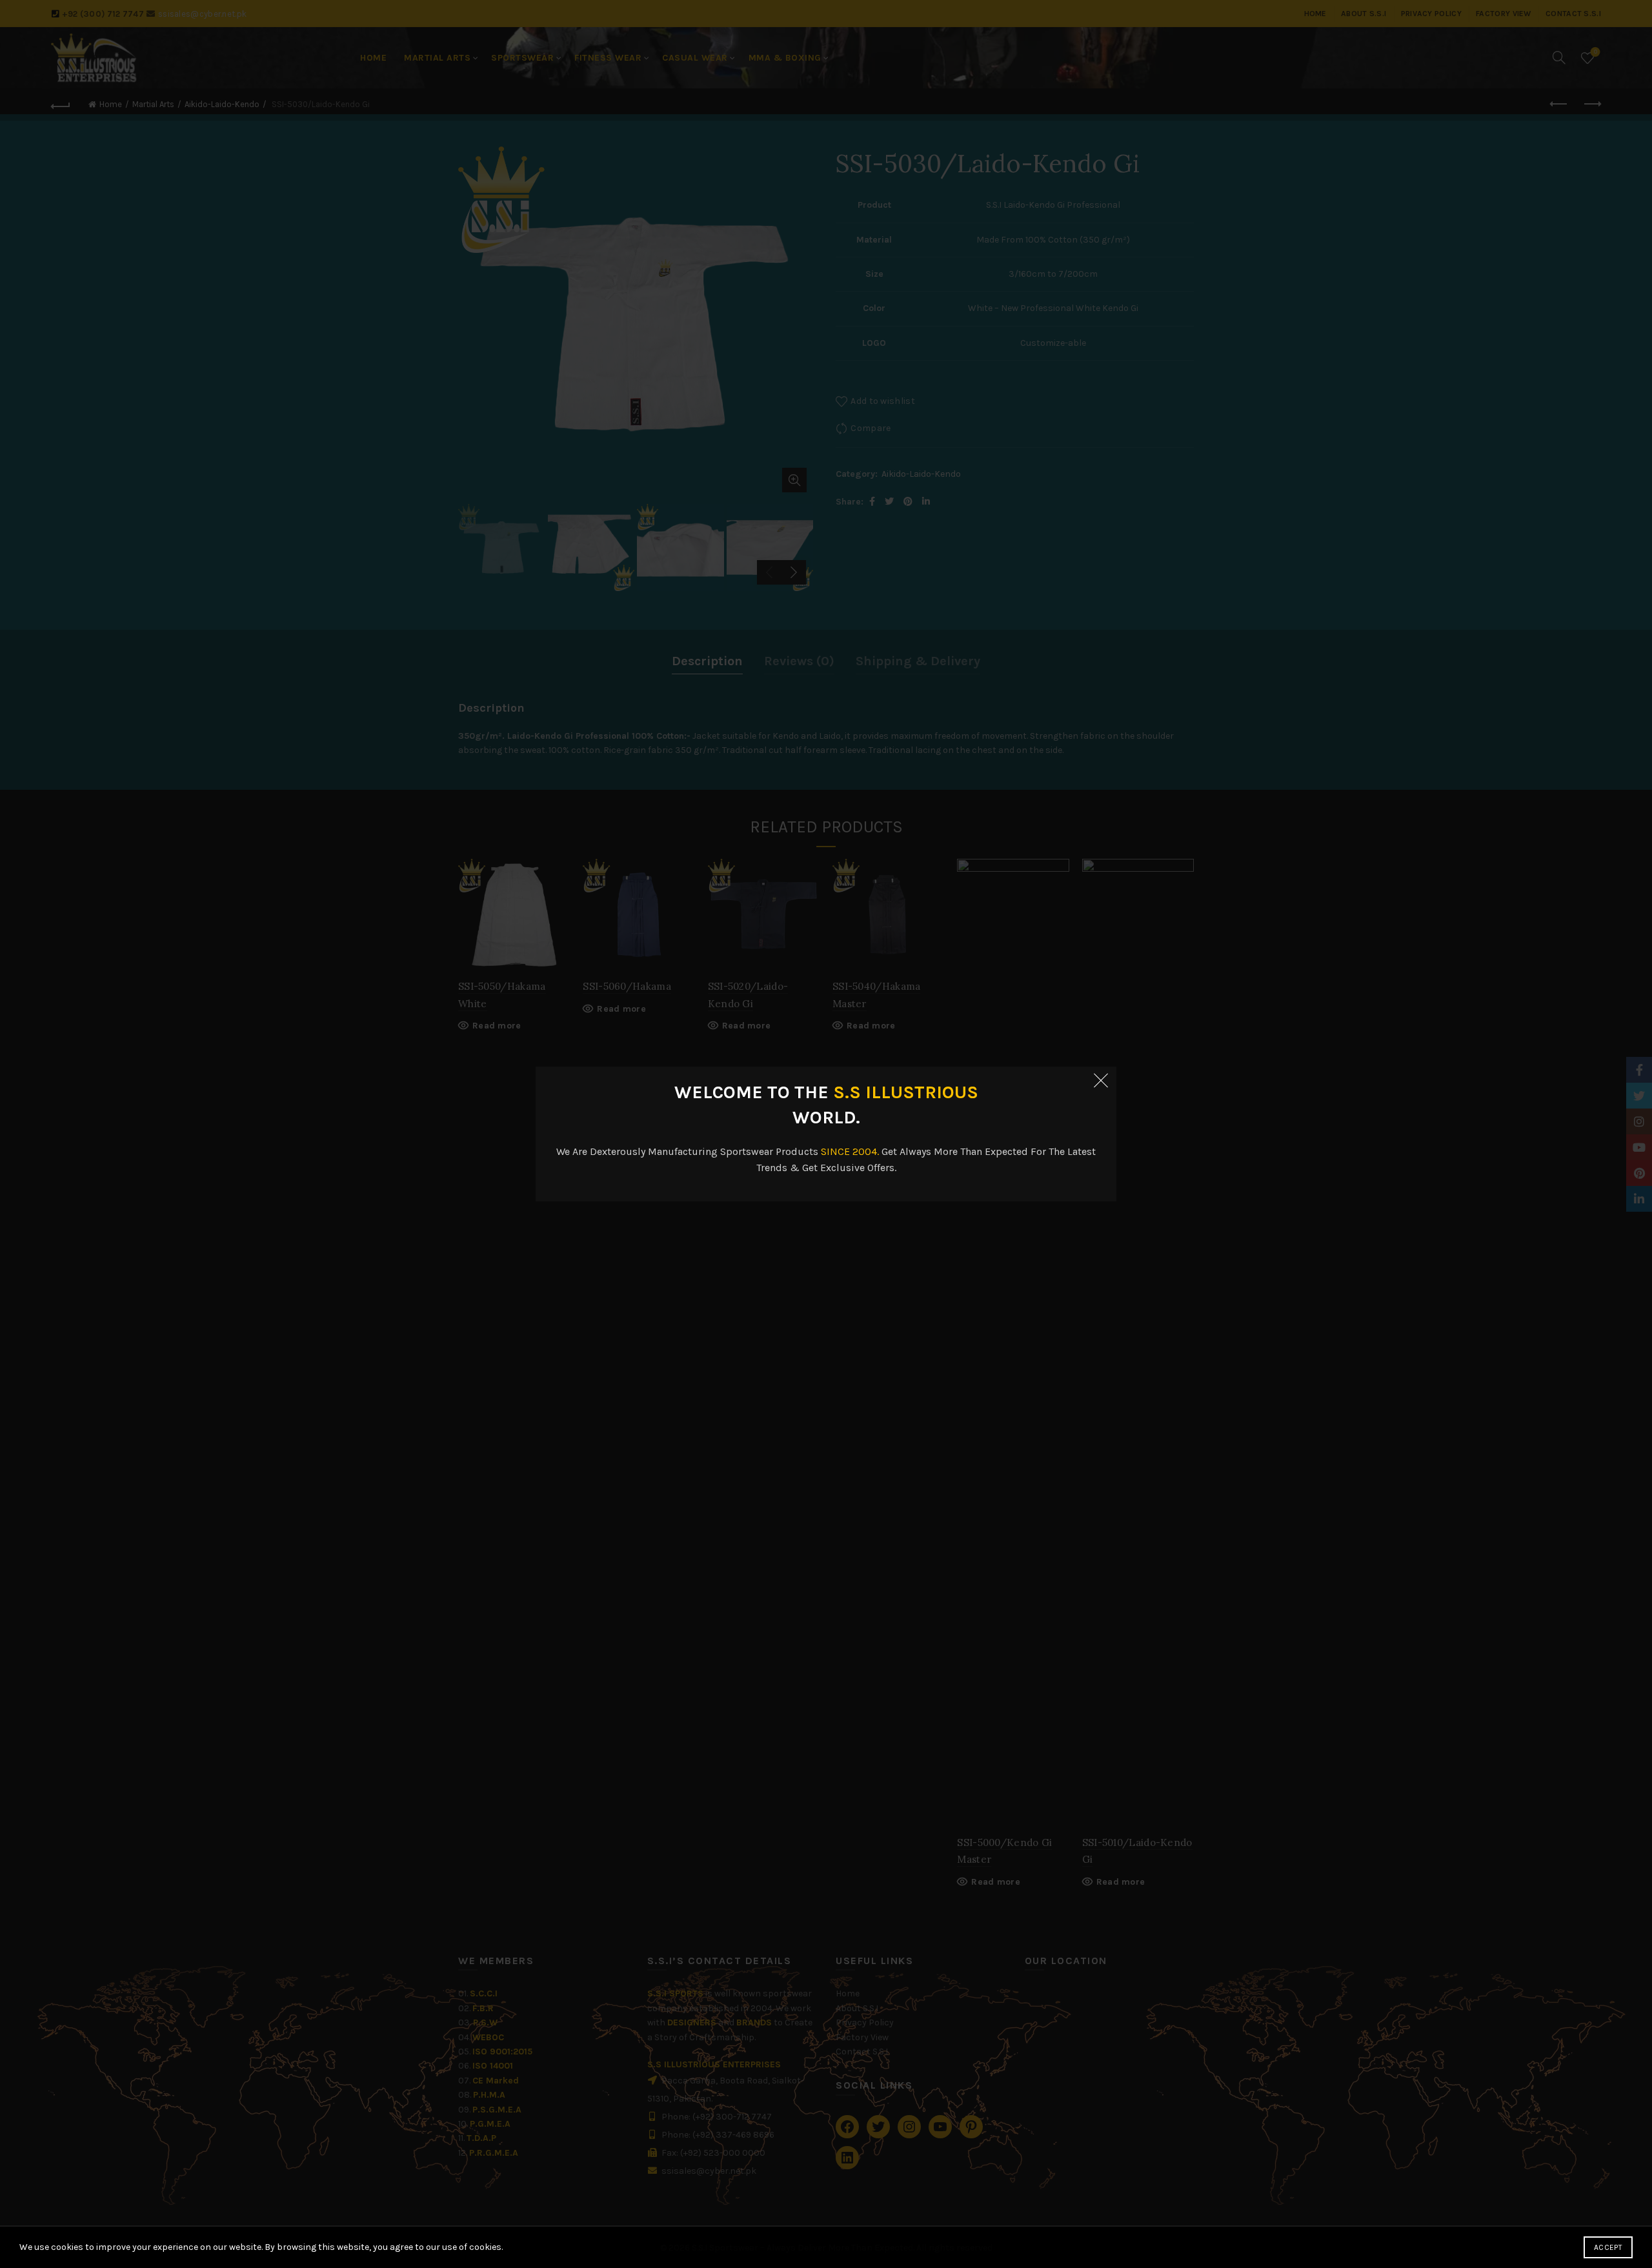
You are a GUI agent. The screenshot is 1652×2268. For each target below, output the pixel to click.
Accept (1608, 2247)
